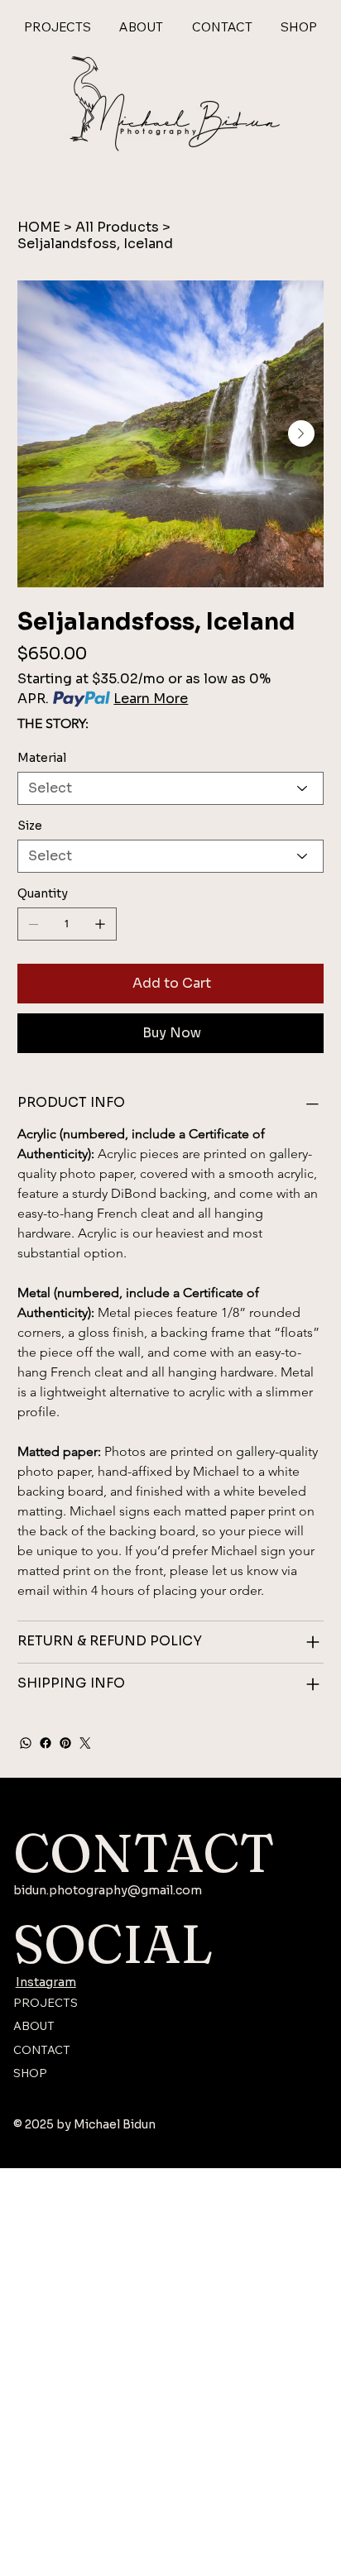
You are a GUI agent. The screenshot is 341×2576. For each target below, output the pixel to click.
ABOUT (34, 2026)
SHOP (30, 2073)
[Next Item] (301, 433)
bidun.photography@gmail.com (108, 1890)
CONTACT (42, 2050)
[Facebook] (46, 1743)
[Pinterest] (65, 1743)
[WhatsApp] (26, 1743)
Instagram (46, 1982)
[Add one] (100, 924)
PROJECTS (46, 2003)
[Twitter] (85, 1743)
